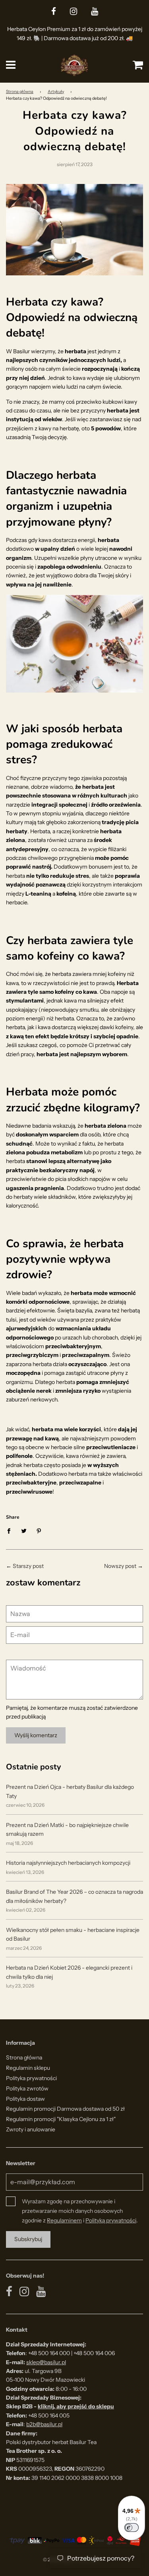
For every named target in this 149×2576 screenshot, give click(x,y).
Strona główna (20, 92)
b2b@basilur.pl (44, 2424)
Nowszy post (120, 1566)
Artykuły (56, 92)
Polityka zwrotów (27, 2088)
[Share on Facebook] (11, 1530)
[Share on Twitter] (24, 1530)
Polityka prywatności (31, 2078)
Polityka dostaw (25, 2099)
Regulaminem (64, 2220)
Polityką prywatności (111, 2220)
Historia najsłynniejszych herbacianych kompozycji (68, 1863)
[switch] (132, 2528)
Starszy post (28, 1566)
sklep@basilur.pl (46, 2362)
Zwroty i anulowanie (31, 2129)
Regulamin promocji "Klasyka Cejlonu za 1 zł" (61, 2119)
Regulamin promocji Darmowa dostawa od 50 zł (65, 2109)
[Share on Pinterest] (39, 1530)
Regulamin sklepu (28, 2068)
